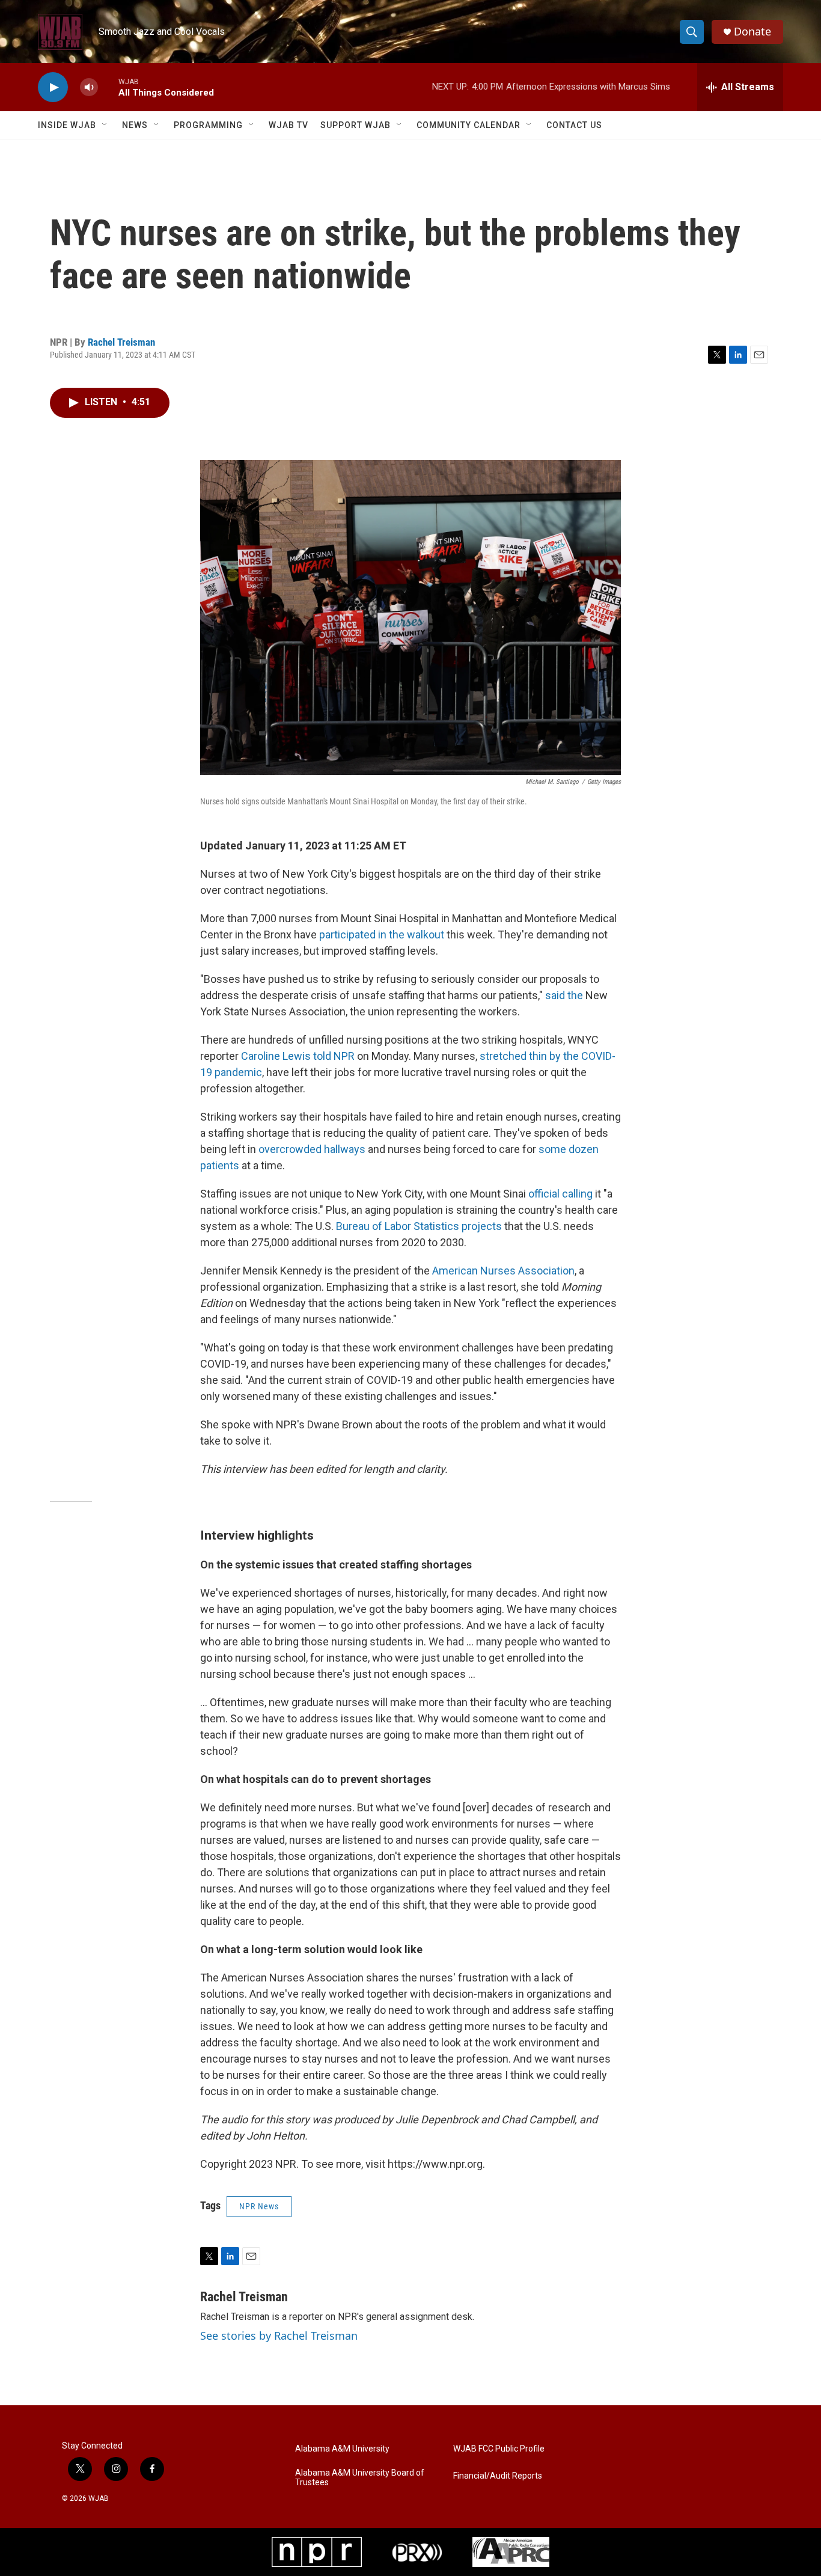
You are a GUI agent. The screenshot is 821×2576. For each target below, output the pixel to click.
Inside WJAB (67, 125)
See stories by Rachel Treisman (279, 2336)
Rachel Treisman (121, 342)
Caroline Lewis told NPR (298, 1056)
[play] (53, 87)
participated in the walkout (382, 935)
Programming (208, 125)
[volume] (89, 87)
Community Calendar (468, 125)
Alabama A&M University (342, 2449)
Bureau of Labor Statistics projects (418, 1226)
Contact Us (574, 125)
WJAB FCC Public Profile (499, 2449)
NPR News (259, 2206)
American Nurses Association (503, 1271)
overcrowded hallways (312, 1149)
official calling (560, 1194)
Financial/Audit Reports (498, 2476)
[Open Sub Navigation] (105, 125)
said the (564, 995)
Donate (752, 32)
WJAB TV (288, 125)
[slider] (108, 87)
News (135, 125)
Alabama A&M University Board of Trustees (360, 2478)
